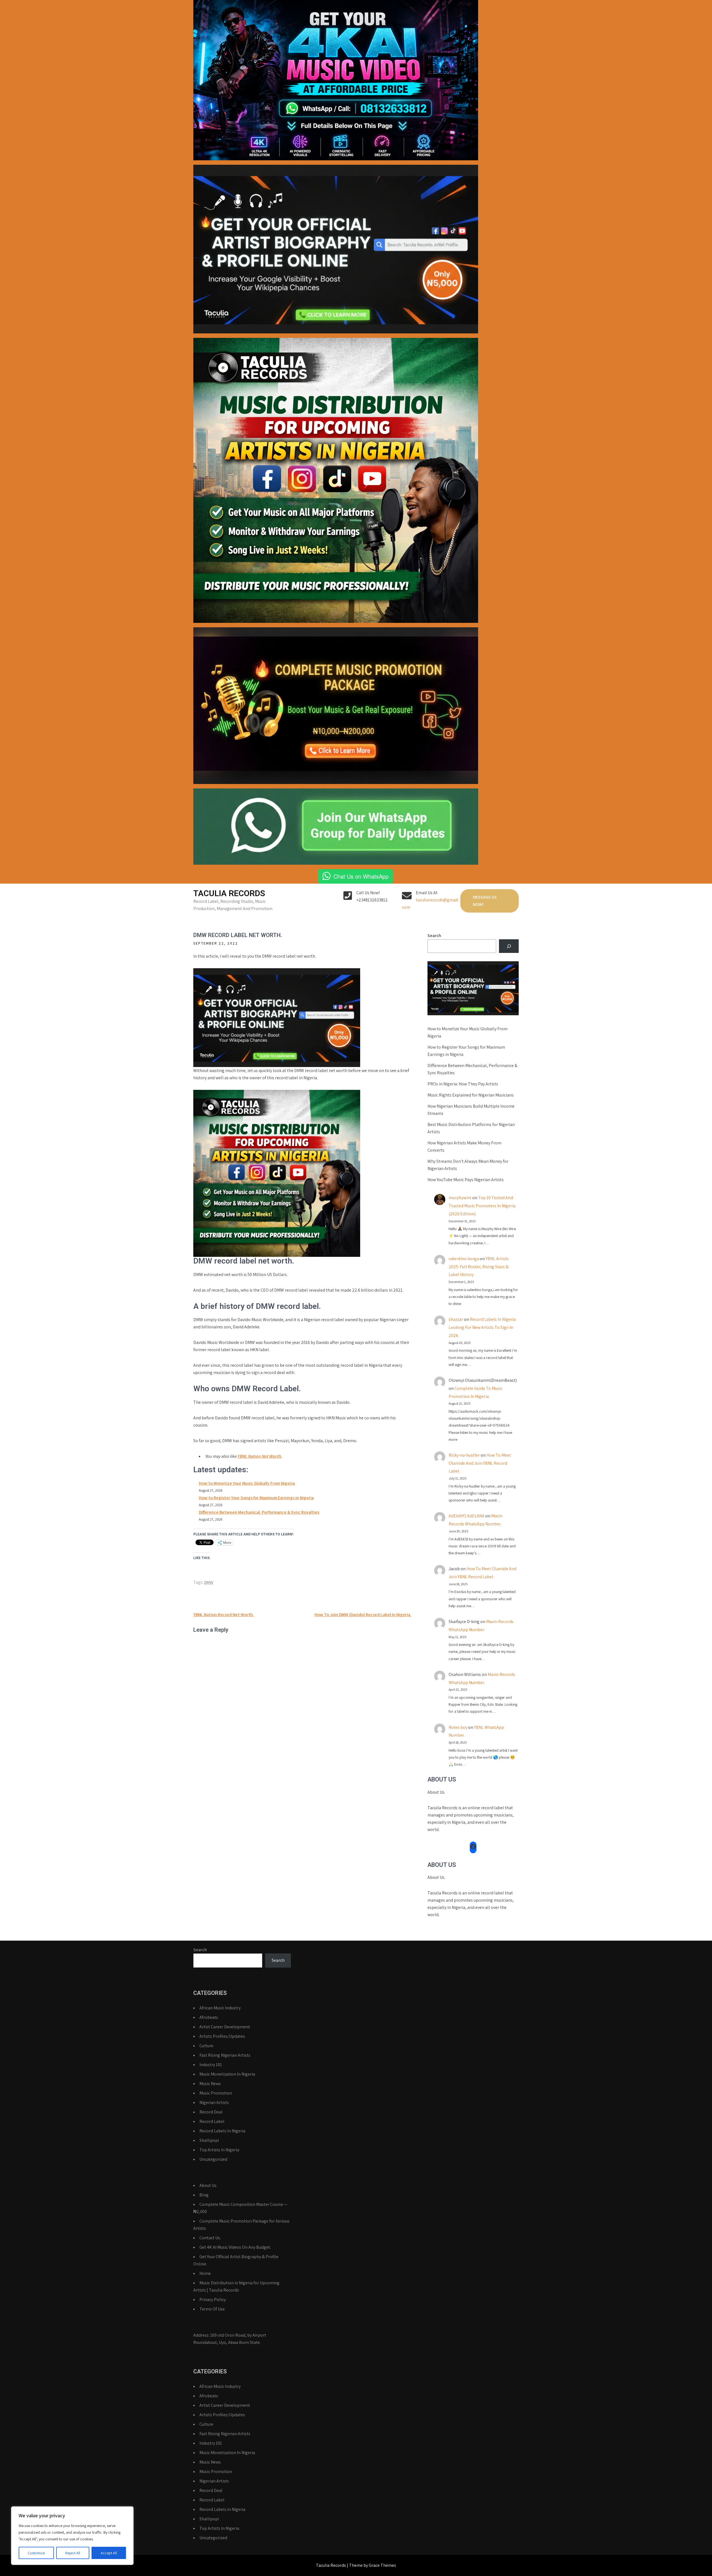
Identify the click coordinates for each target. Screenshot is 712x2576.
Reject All (73, 2553)
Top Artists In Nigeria (219, 2150)
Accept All (109, 2553)
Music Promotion (216, 2093)
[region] (72, 2536)
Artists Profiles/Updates (222, 2036)
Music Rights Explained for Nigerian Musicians (471, 1095)
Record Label (212, 2121)
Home (205, 2273)
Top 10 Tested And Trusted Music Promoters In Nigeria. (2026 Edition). (482, 1206)
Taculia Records (229, 893)
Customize (36, 2553)
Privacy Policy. (213, 2300)
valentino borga (464, 1259)
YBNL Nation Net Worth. (260, 1456)
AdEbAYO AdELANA (467, 1516)
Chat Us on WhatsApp (361, 876)
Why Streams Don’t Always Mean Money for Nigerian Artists (468, 1165)
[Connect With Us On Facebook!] (473, 1847)
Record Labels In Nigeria (222, 2131)
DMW (209, 1582)
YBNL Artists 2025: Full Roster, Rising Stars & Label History (479, 1267)
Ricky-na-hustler (464, 1455)
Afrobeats (209, 2017)
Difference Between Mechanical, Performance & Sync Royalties (259, 1512)
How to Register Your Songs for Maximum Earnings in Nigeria (256, 1498)
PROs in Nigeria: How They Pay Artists (463, 1084)
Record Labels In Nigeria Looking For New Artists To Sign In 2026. (482, 1327)
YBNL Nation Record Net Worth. (224, 1615)
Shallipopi (209, 2140)
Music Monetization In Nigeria (227, 2074)
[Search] (509, 946)
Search (434, 936)
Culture (206, 2046)
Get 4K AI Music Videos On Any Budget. (235, 2247)
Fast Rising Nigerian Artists (225, 2055)
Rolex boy (458, 1727)
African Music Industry (220, 2008)
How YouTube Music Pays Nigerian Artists (466, 1180)
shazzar (456, 1319)
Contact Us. (210, 2238)
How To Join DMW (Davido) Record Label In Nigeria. (363, 1615)
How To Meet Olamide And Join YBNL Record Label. (480, 1463)
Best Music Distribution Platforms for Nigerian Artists (471, 1128)
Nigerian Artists (214, 2102)
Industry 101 (211, 2065)
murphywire (460, 1198)
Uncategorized (213, 2159)
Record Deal (211, 2112)
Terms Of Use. (212, 2309)
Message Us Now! (485, 901)
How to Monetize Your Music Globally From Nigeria (247, 1483)
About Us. (208, 2185)
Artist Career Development (225, 2027)
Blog (204, 2195)
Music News (210, 2084)
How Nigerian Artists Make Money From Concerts (464, 1146)
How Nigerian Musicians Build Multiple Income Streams (471, 1110)
